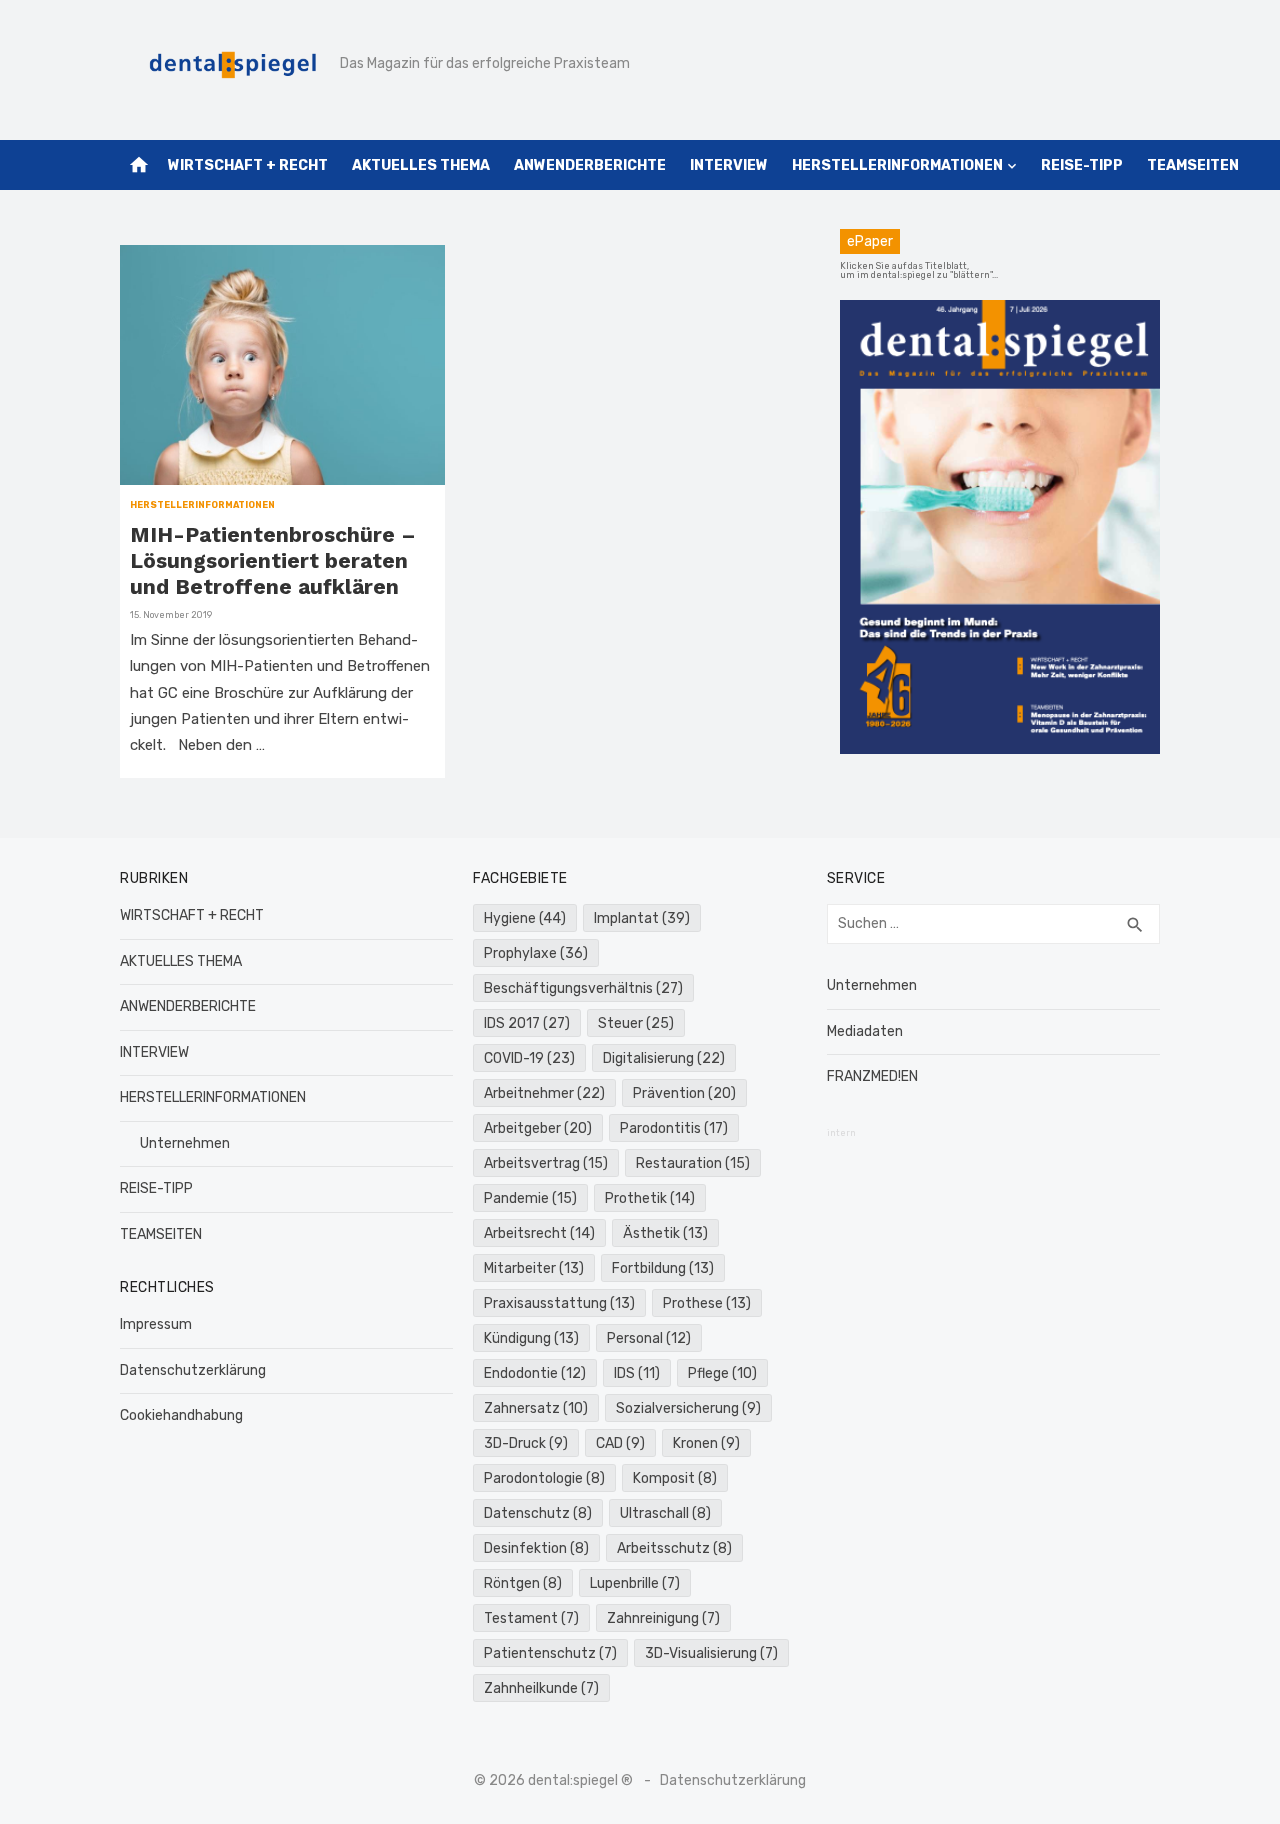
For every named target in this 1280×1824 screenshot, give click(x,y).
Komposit (675, 1478)
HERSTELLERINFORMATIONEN (897, 165)
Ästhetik (665, 1233)
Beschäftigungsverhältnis (583, 988)
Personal (649, 1338)
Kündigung (531, 1338)
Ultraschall (665, 1513)
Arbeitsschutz (674, 1548)
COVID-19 (529, 1058)
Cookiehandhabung (181, 1415)
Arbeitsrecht (539, 1233)
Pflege (722, 1373)
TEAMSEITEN (1193, 165)
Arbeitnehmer (544, 1093)
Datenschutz (538, 1513)
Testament (531, 1618)
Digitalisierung (664, 1058)
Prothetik (650, 1198)
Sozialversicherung (688, 1408)
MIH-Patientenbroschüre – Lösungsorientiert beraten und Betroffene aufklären (273, 561)
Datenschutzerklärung (193, 1370)
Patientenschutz (550, 1653)
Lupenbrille (635, 1583)
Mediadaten (865, 1031)
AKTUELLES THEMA (421, 165)
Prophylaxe (536, 953)
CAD (620, 1443)
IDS (637, 1373)
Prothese (707, 1303)
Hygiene (525, 918)
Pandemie (530, 1198)
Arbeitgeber (538, 1128)
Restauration (693, 1163)
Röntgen (523, 1583)
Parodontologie (544, 1478)
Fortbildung (663, 1268)
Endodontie (535, 1373)
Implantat (642, 918)
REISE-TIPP (1082, 165)
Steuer (636, 1023)
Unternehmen (185, 1143)
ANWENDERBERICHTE (590, 165)
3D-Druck (526, 1443)
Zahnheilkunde (541, 1688)
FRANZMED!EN (872, 1076)
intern (841, 1133)
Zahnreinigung (663, 1618)
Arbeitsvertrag (546, 1163)
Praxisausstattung (559, 1303)
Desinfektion (536, 1548)
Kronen (706, 1443)
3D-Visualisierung (711, 1653)
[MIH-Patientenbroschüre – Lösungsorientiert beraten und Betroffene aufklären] (282, 365)
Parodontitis (674, 1128)
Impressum (156, 1324)
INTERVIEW (729, 165)
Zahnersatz (536, 1408)
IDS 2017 (527, 1023)
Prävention (684, 1093)
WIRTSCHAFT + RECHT (248, 165)
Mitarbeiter (534, 1268)
